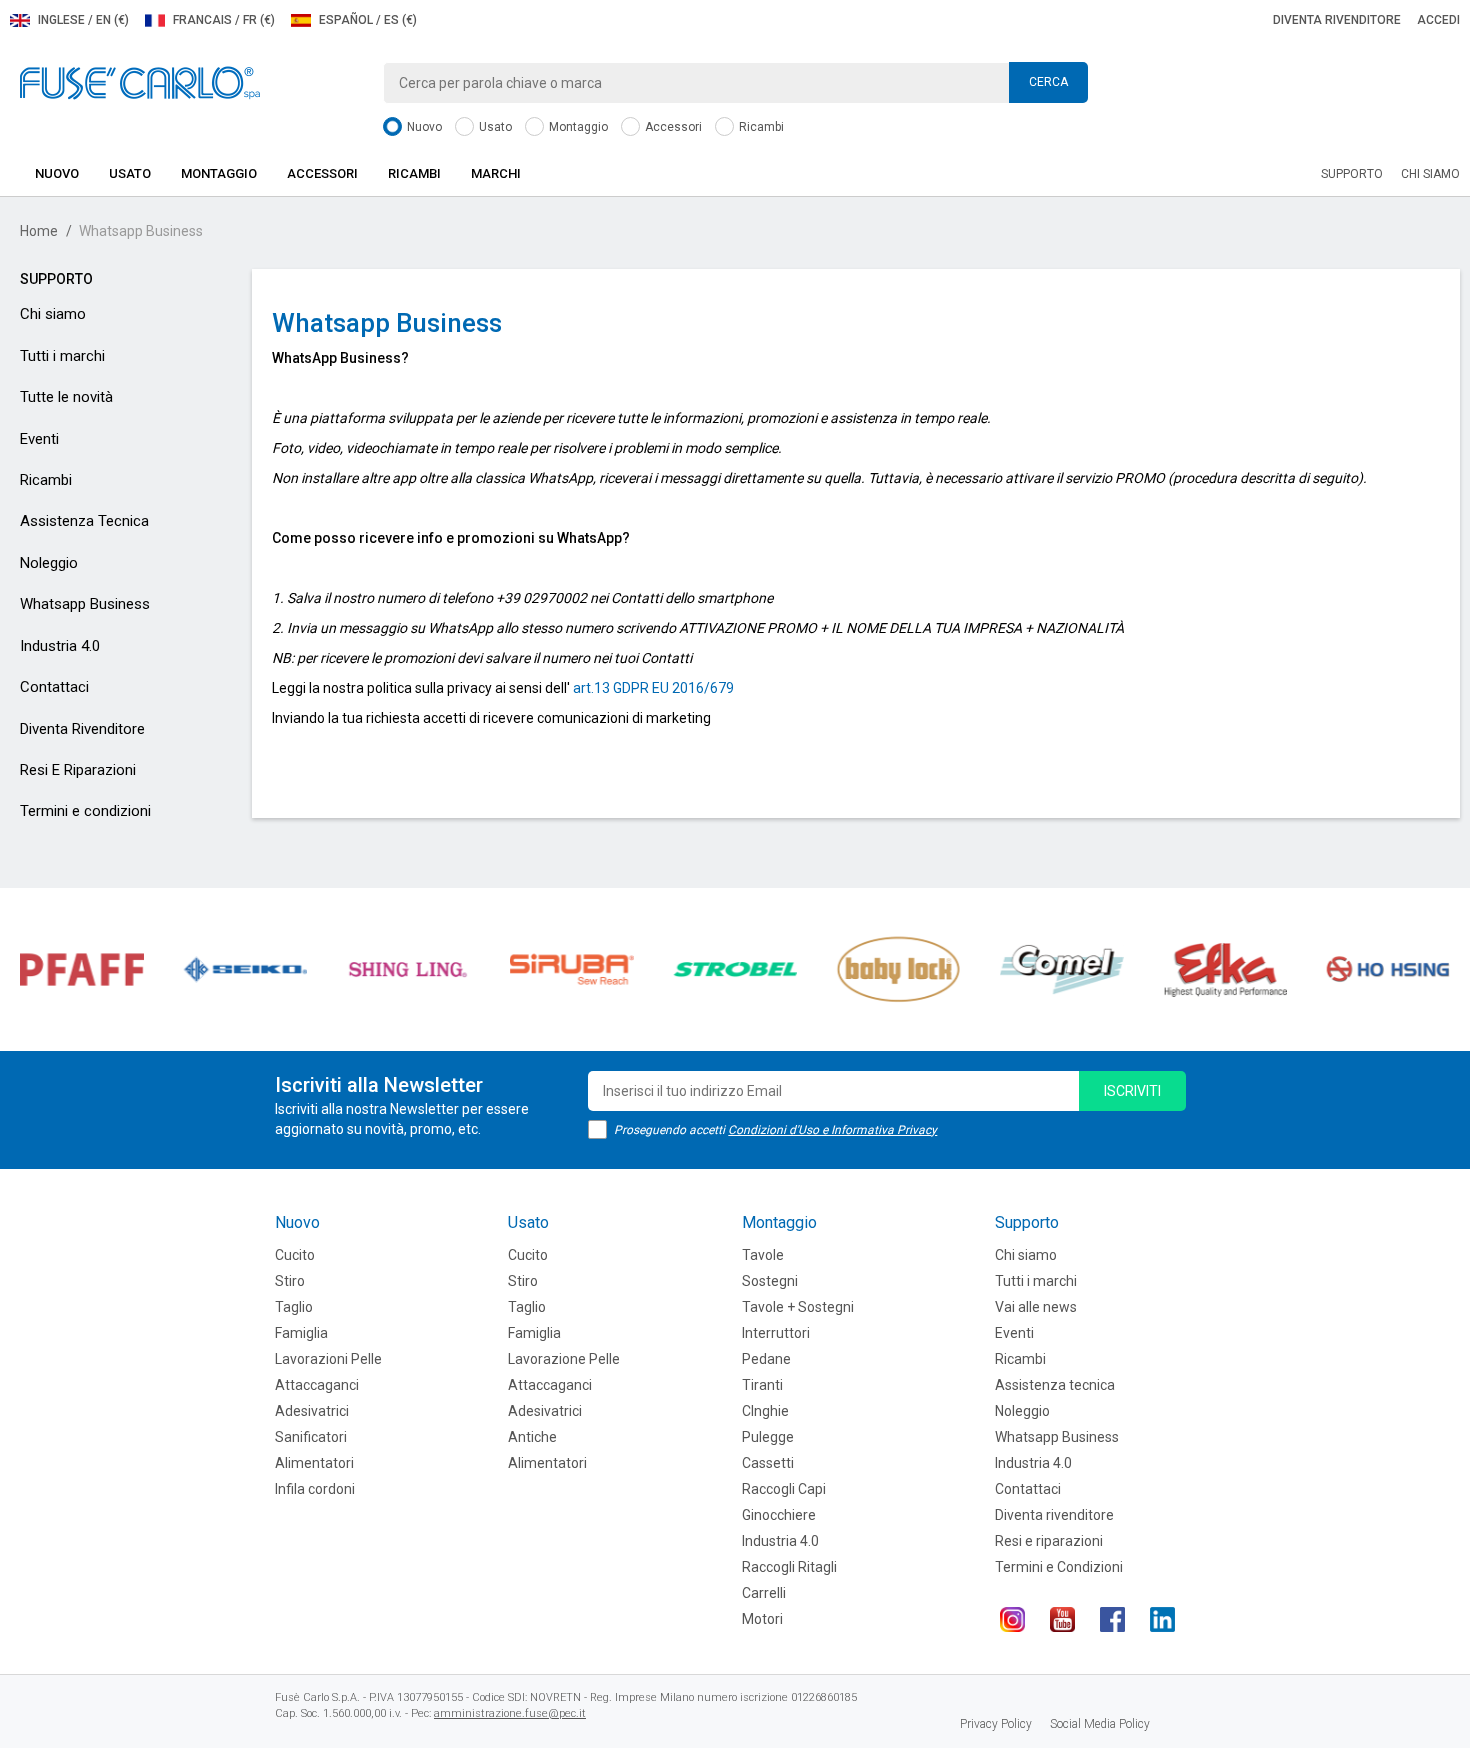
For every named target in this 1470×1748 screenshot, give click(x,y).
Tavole (763, 1255)
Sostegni (770, 1281)
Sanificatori (311, 1437)
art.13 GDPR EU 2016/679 (653, 688)
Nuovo (423, 127)
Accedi (1438, 20)
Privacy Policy (996, 1724)
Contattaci (54, 687)
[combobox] (735, 83)
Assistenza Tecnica (84, 521)
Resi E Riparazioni (78, 770)
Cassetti (768, 1463)
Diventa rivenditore (1337, 20)
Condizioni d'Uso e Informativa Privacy (832, 1130)
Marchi (496, 173)
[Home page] (140, 82)
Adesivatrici (312, 1411)
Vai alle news (1036, 1307)
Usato (494, 127)
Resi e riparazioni (1049, 1541)
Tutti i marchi (62, 356)
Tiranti (762, 1385)
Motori (762, 1619)
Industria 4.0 (60, 646)
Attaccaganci (317, 1385)
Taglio (294, 1307)
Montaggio (577, 127)
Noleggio (49, 563)
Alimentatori (314, 1463)
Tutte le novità (66, 397)
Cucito (295, 1255)
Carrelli (764, 1593)
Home (39, 231)
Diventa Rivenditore (82, 729)
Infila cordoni (315, 1489)
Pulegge (768, 1437)
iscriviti (1132, 1091)
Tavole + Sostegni (798, 1307)
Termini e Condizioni (1059, 1567)
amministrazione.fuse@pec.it (510, 1713)
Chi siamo (1430, 174)
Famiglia (301, 1333)
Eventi (39, 439)
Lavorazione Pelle (564, 1359)
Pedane (766, 1359)
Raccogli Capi (784, 1489)
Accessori (672, 127)
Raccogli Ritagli (789, 1567)
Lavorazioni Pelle (328, 1359)
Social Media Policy (1100, 1724)
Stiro (290, 1281)
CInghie (765, 1411)
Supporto (1352, 174)
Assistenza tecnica (1055, 1385)
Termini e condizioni (85, 811)
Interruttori (776, 1333)
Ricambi (760, 127)
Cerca (1048, 82)
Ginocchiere (779, 1515)
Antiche (532, 1437)
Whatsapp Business (85, 604)
